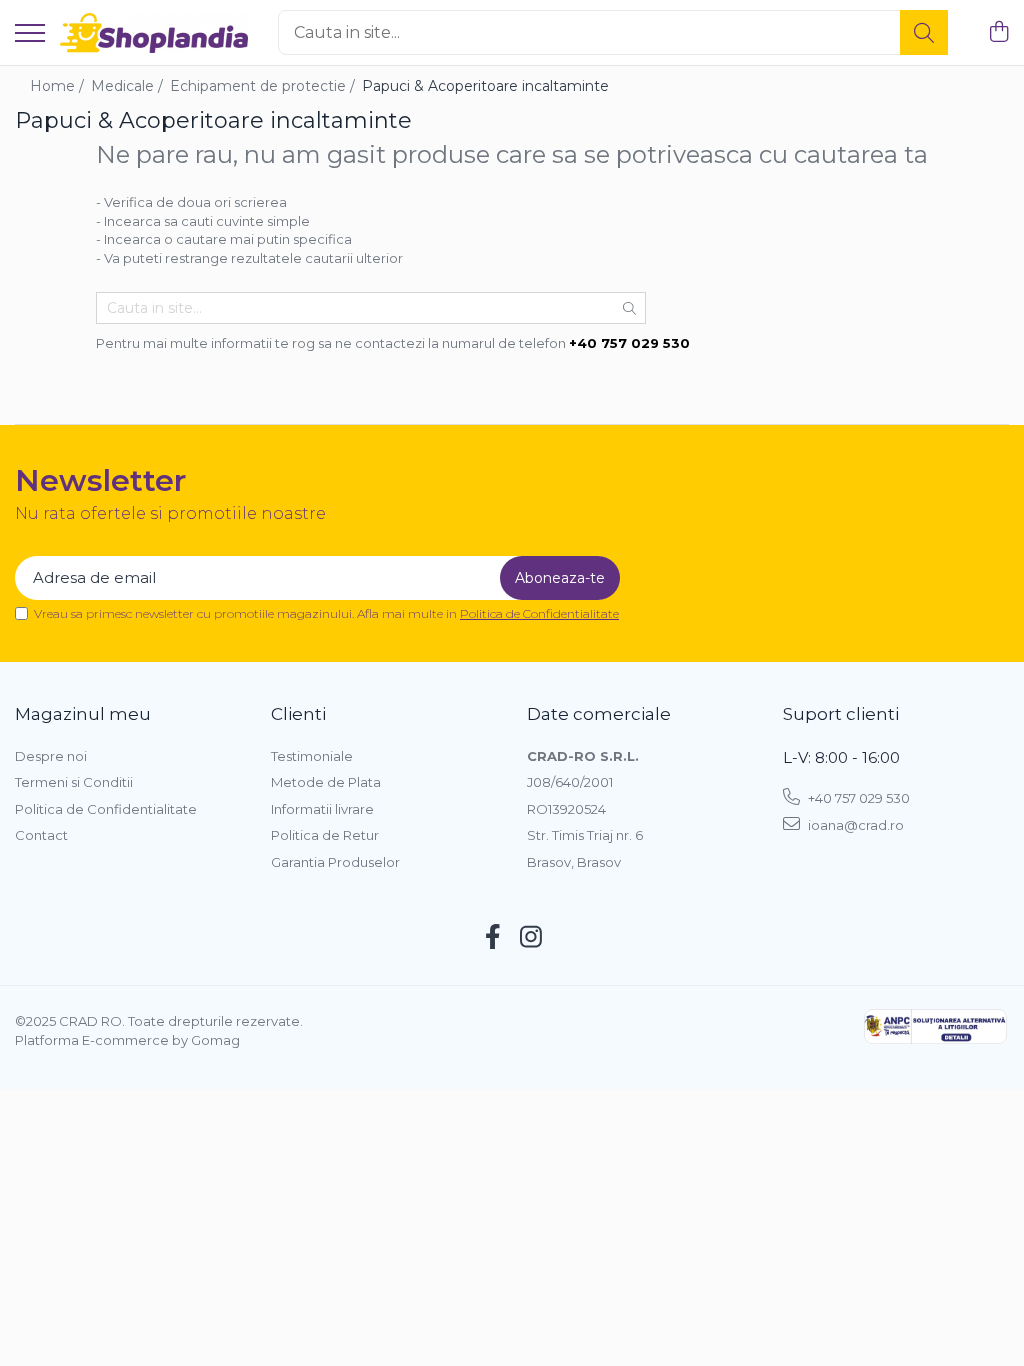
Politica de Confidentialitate (539, 613)
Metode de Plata (326, 782)
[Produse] (30, 34)
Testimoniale (312, 756)
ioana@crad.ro (854, 825)
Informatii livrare (322, 809)
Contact (41, 835)
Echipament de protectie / (264, 86)
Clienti (298, 714)
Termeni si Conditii (74, 782)
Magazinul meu (83, 714)
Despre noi (51, 756)
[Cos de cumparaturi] (998, 32)
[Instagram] (531, 938)
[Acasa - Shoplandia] (154, 33)
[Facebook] (493, 938)
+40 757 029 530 (857, 798)
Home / (59, 86)
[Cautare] (924, 32)
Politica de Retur (325, 835)
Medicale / (129, 86)
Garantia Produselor (335, 862)
